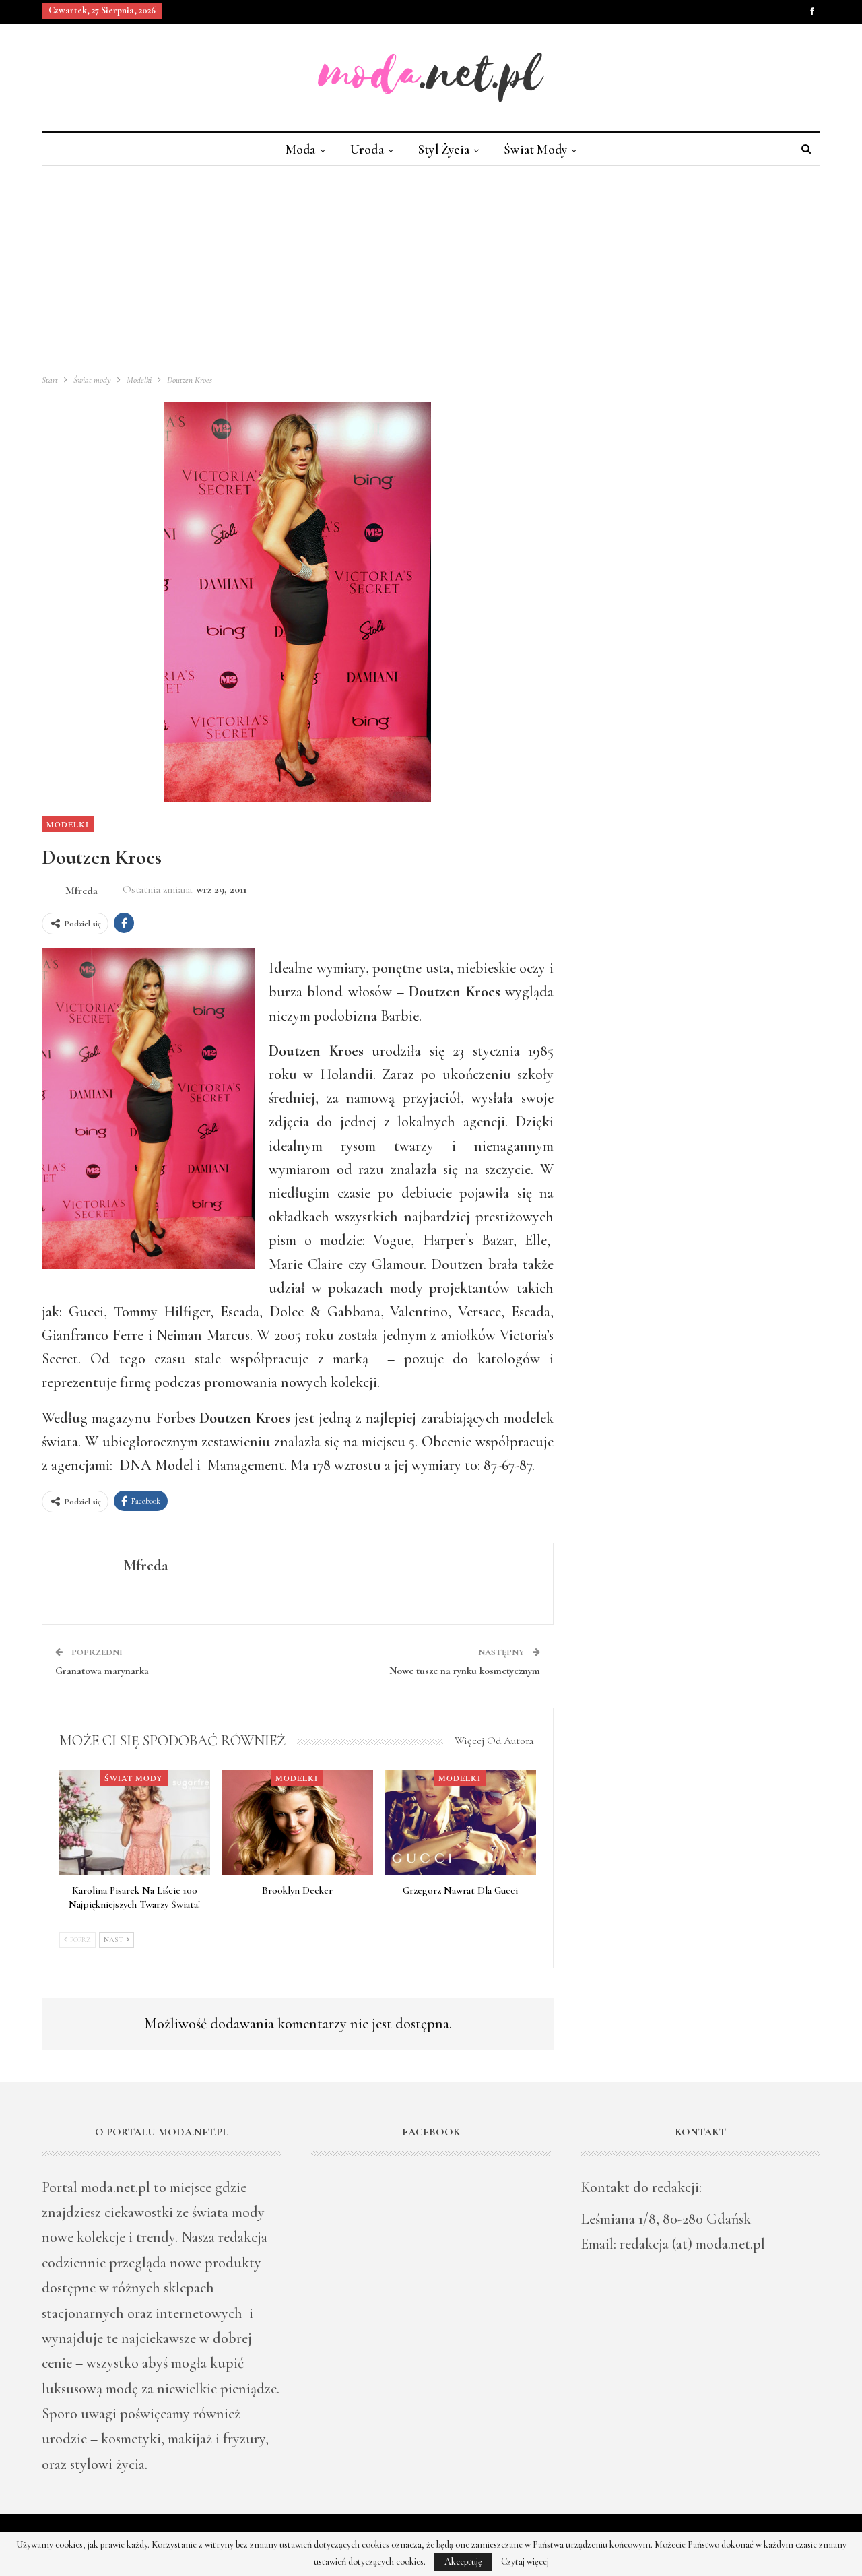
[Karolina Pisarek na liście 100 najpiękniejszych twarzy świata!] (135, 1823)
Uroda (367, 149)
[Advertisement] (431, 267)
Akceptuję (463, 2562)
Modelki (68, 824)
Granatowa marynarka (102, 1671)
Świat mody (535, 149)
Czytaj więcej (525, 2562)
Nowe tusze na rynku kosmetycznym (465, 1671)
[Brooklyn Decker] (298, 1823)
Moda (301, 149)
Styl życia (444, 149)
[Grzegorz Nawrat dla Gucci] (461, 1823)
